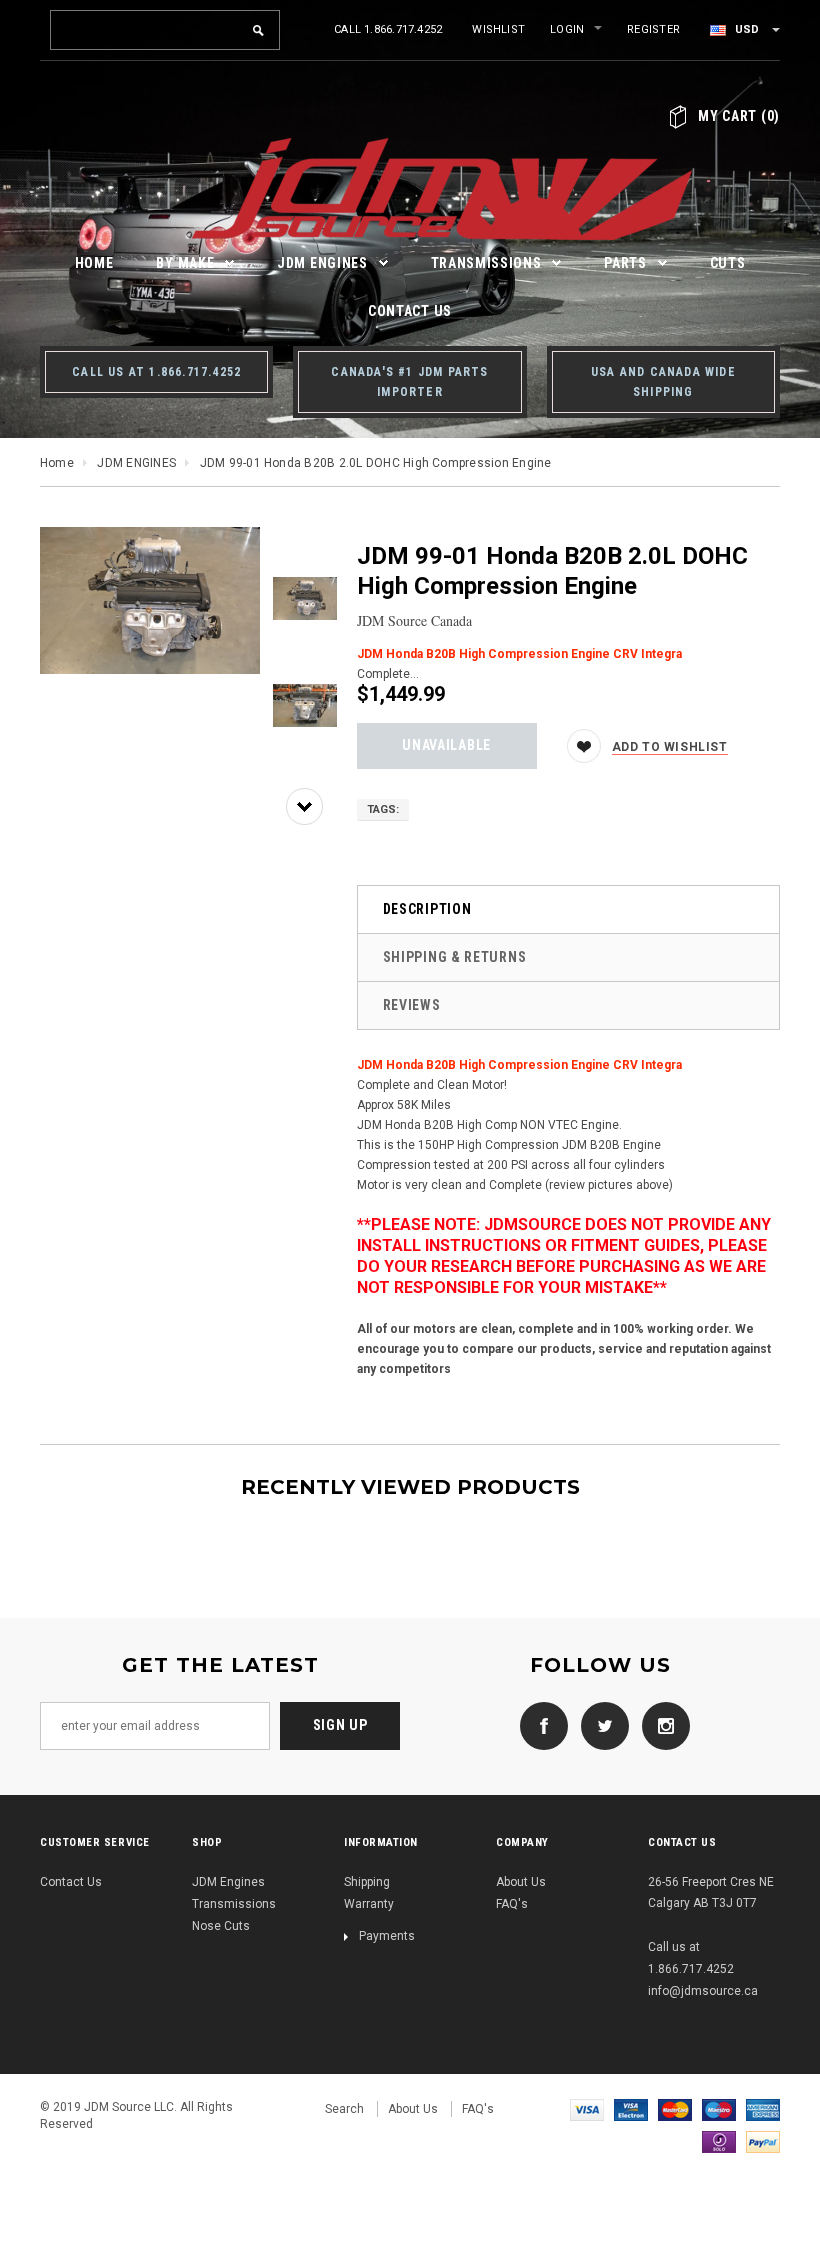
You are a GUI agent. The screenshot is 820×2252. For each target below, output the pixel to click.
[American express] (763, 2109)
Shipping (367, 1882)
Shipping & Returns (455, 957)
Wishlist (498, 29)
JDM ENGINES (136, 463)
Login (567, 29)
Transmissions (234, 1904)
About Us (521, 1882)
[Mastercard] (675, 2109)
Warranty (369, 1904)
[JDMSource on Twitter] (600, 1725)
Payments (387, 1936)
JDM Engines (228, 1882)
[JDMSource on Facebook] (539, 1725)
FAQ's (512, 1904)
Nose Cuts (221, 1926)
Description (427, 909)
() (739, 116)
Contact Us (71, 1882)
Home (57, 463)
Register (653, 29)
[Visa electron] (631, 2109)
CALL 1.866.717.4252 (388, 29)
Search (344, 2109)
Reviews (412, 1005)
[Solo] (719, 2141)
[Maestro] (719, 2109)
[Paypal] (763, 2141)
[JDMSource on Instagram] (661, 1725)
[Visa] (587, 2109)
